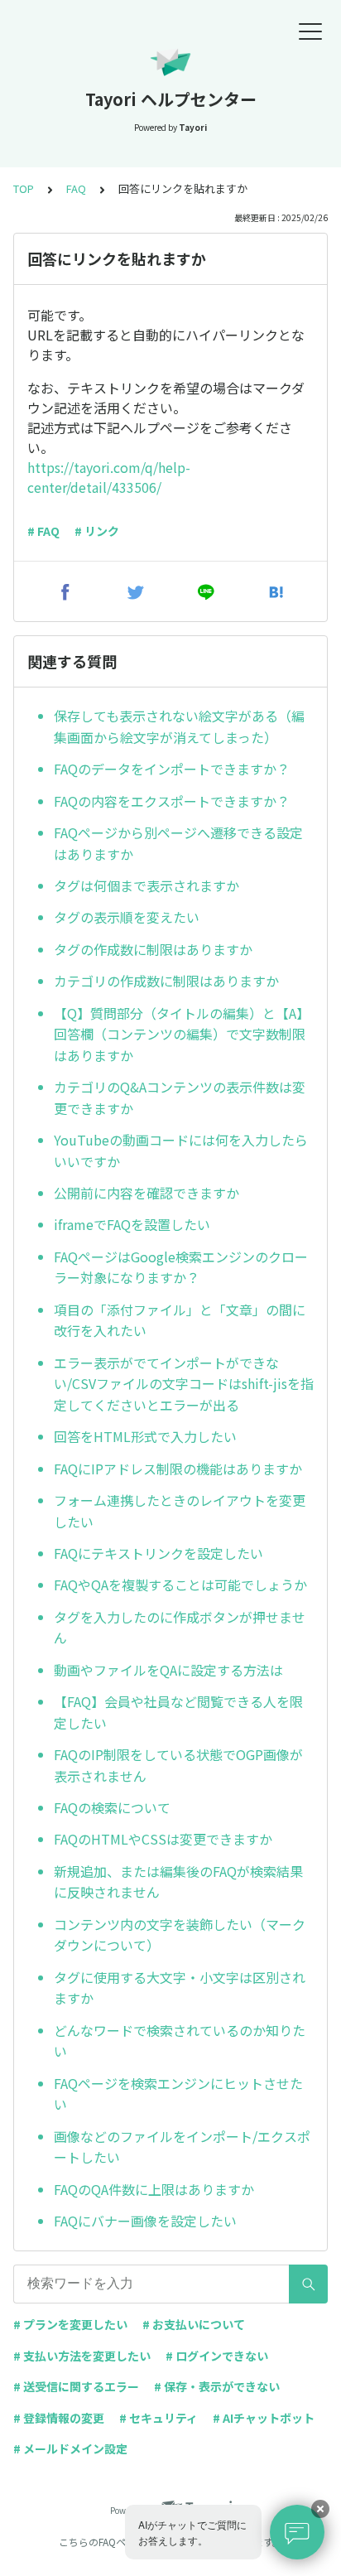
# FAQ (43, 531)
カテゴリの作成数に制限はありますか (166, 981)
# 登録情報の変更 (59, 2418)
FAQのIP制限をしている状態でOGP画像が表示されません (178, 1765)
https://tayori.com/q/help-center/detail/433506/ (109, 477)
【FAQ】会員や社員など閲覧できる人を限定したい (178, 1712)
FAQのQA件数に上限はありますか (154, 2189)
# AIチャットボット (264, 2418)
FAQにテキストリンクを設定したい (158, 1553)
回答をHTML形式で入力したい (145, 1436)
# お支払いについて (194, 2324)
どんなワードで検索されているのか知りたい (180, 2041)
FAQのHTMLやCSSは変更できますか (163, 1839)
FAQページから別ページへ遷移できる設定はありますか (178, 843)
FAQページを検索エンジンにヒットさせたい (178, 2094)
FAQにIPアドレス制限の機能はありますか (178, 1469)
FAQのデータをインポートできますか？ (172, 769)
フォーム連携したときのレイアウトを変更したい (180, 1511)
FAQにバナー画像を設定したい (145, 2221)
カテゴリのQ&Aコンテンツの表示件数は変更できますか (180, 1097)
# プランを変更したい (70, 2324)
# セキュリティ (158, 2418)
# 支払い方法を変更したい (82, 2356)
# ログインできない (217, 2356)
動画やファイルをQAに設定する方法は (168, 1670)
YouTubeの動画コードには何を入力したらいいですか (181, 1151)
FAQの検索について (112, 1807)
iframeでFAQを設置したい (132, 1224)
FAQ (76, 188)
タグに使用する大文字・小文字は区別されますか (180, 1988)
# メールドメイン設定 (70, 2448)
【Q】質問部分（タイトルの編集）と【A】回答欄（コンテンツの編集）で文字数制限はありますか (182, 1034)
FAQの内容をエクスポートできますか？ (172, 801)
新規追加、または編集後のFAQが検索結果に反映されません (178, 1882)
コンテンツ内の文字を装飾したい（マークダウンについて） (180, 1935)
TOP (24, 188)
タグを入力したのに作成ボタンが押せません (180, 1628)
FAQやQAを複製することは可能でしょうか (180, 1585)
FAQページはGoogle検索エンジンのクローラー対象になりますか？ (181, 1267)
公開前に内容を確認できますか (146, 1193)
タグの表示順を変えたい (127, 917)
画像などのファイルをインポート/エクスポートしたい (182, 2147)
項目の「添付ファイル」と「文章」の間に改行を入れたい (180, 1320)
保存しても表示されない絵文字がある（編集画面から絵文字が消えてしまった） (179, 726)
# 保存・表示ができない (217, 2386)
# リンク (97, 531)
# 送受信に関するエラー (76, 2386)
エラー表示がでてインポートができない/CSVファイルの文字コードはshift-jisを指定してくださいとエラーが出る (184, 1384)
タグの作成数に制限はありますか (153, 949)
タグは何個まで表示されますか (146, 885)
